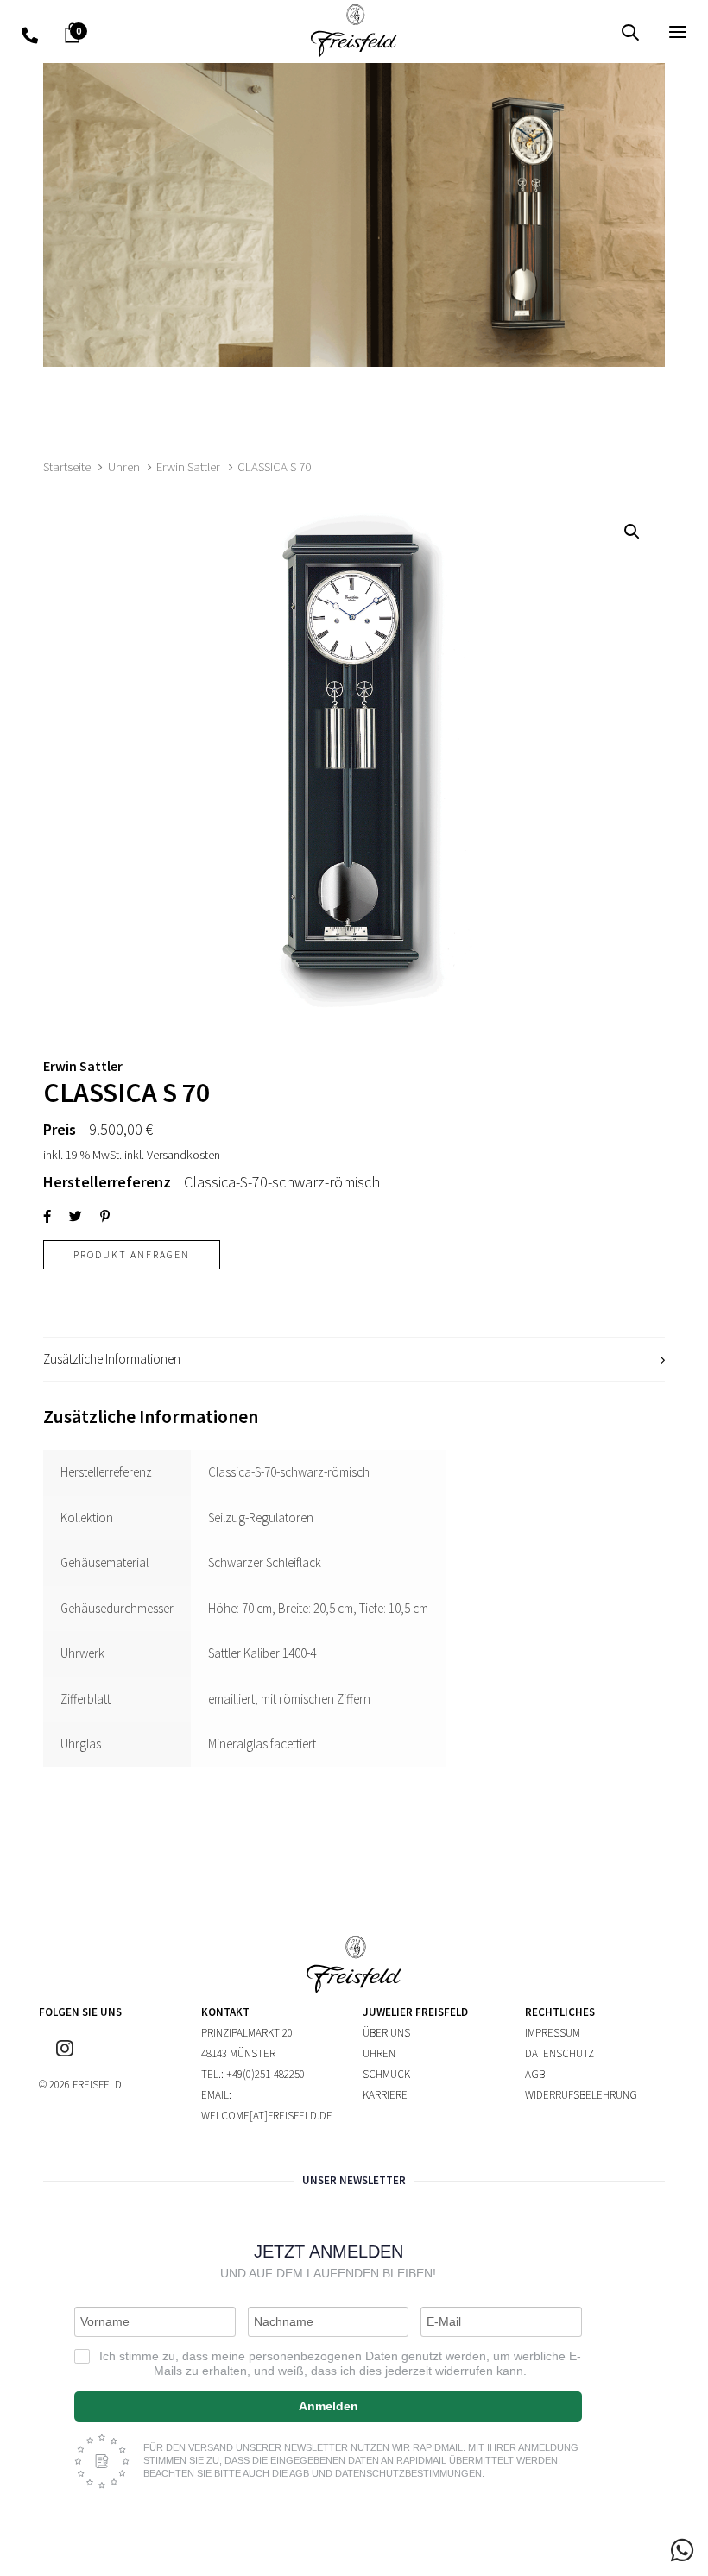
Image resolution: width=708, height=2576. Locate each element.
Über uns (386, 2033)
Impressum (553, 2033)
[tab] (354, 1360)
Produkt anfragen (132, 1254)
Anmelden (329, 2406)
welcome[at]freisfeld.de (267, 2116)
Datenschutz (559, 2053)
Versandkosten (183, 1155)
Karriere (385, 2095)
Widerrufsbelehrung (581, 2095)
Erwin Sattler (188, 467)
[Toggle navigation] (575, 31)
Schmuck (386, 2074)
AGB (535, 2074)
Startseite (67, 467)
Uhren (124, 467)
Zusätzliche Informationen (112, 1359)
